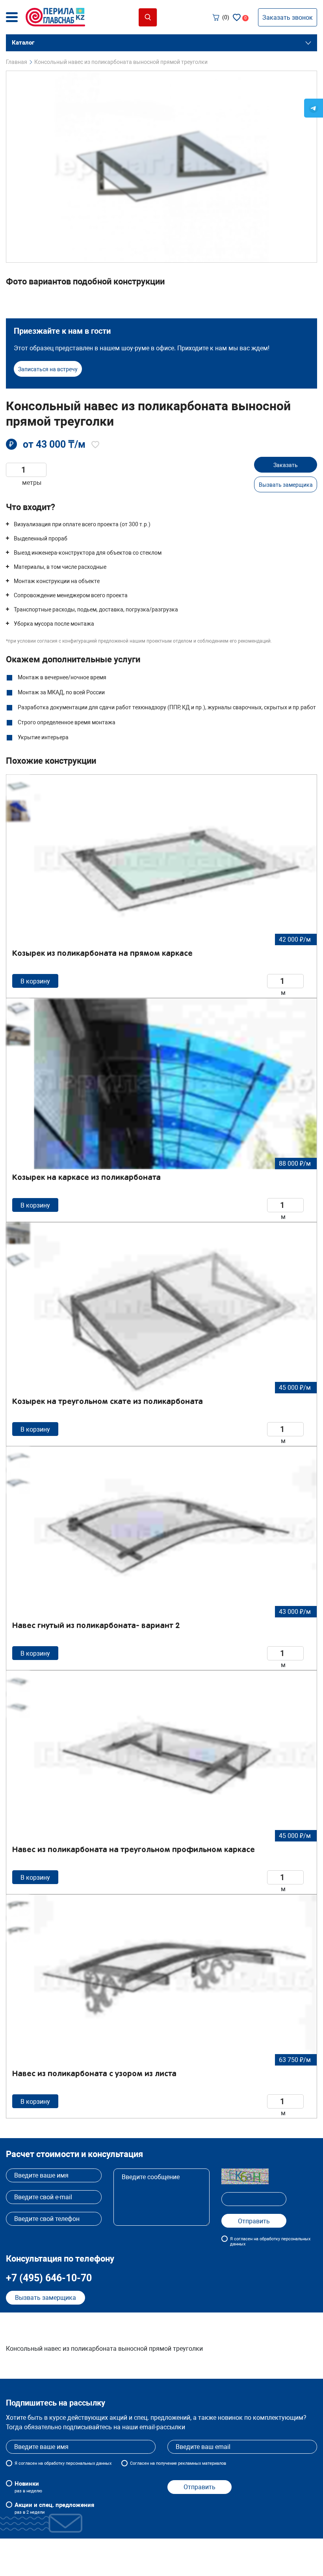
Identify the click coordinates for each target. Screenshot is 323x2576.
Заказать (286, 465)
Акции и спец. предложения (54, 2508)
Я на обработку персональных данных (63, 2463)
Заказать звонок (288, 18)
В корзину (35, 981)
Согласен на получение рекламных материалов (178, 2463)
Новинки (28, 2487)
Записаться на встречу (48, 369)
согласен (28, 2463)
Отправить (200, 2487)
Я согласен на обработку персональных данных (270, 2241)
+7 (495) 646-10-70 (49, 2278)
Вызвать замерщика (286, 485)
